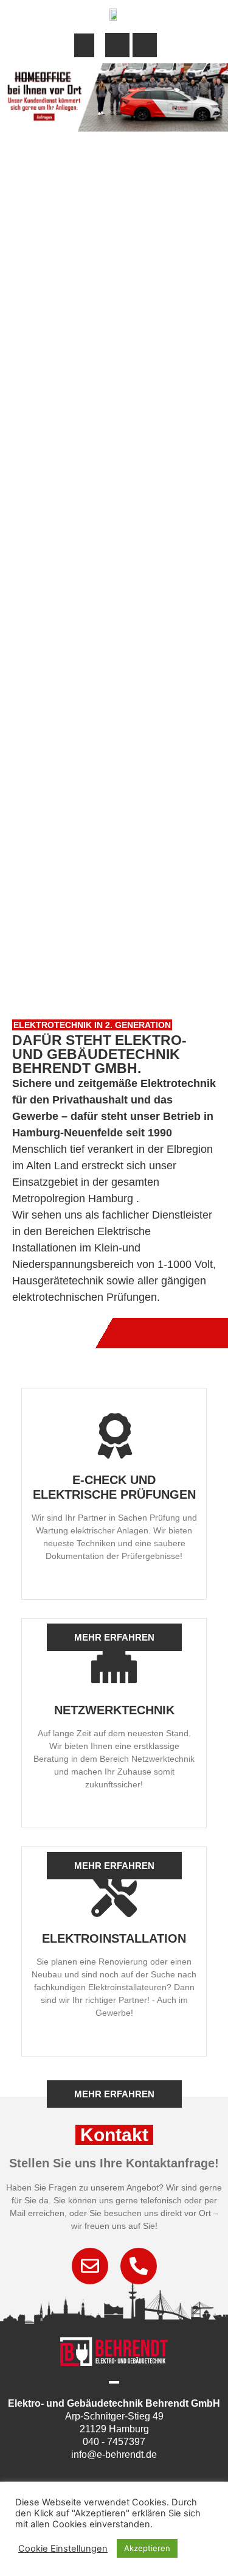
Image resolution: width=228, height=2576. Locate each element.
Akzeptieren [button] (147, 2548)
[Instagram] (128, 2475)
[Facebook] (100, 2475)
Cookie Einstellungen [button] (63, 2549)
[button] (84, 45)
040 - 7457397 (114, 2442)
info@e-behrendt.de (114, 2455)
